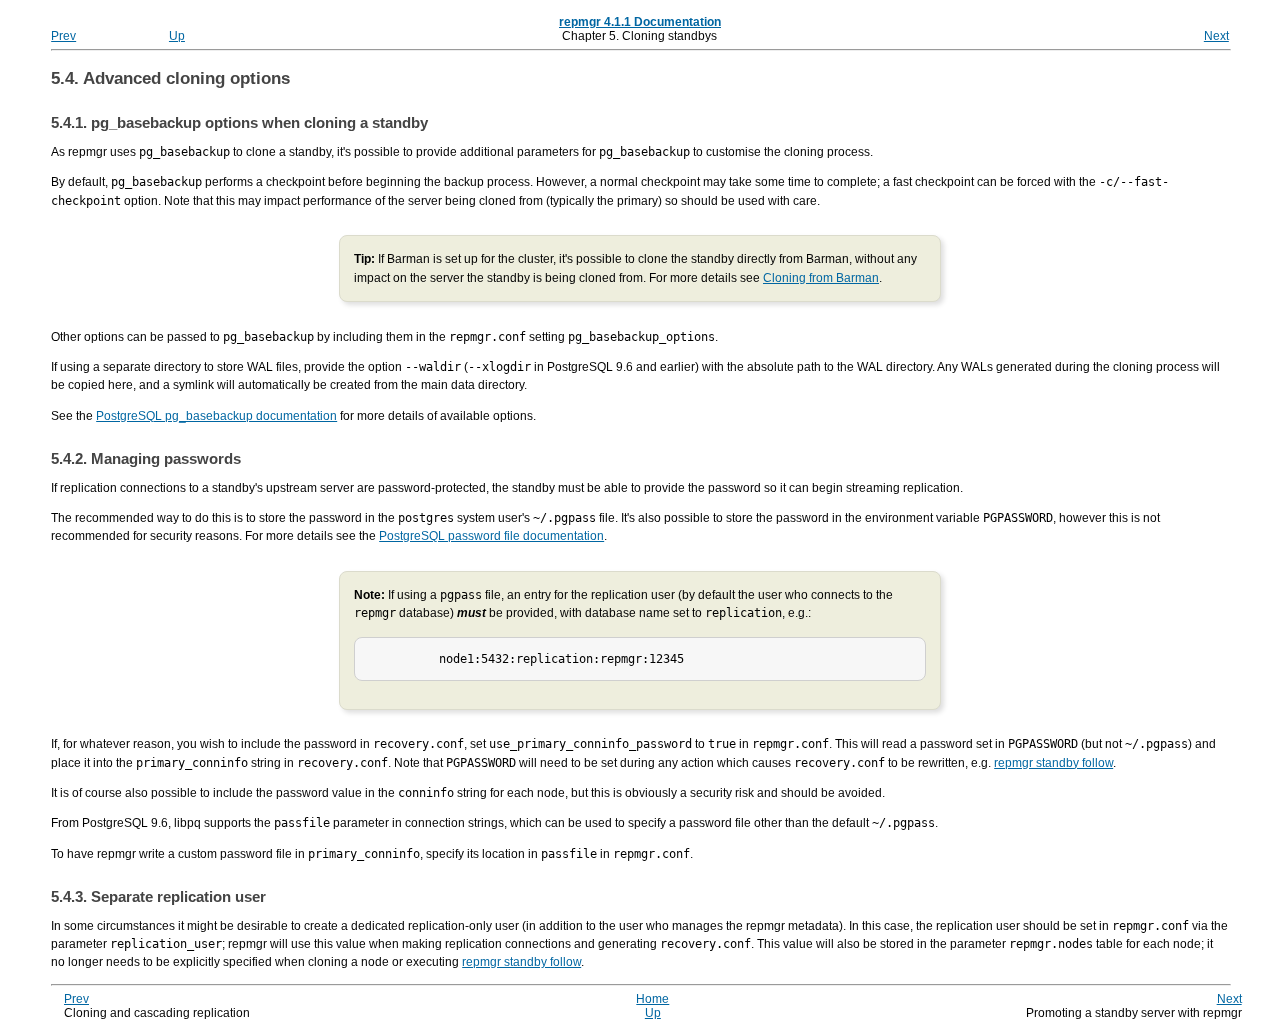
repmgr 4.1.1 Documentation (640, 22)
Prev (63, 36)
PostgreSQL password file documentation (491, 536)
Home (652, 999)
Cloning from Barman (821, 278)
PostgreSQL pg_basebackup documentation (216, 416)
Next (1216, 36)
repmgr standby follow (1053, 763)
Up (177, 36)
